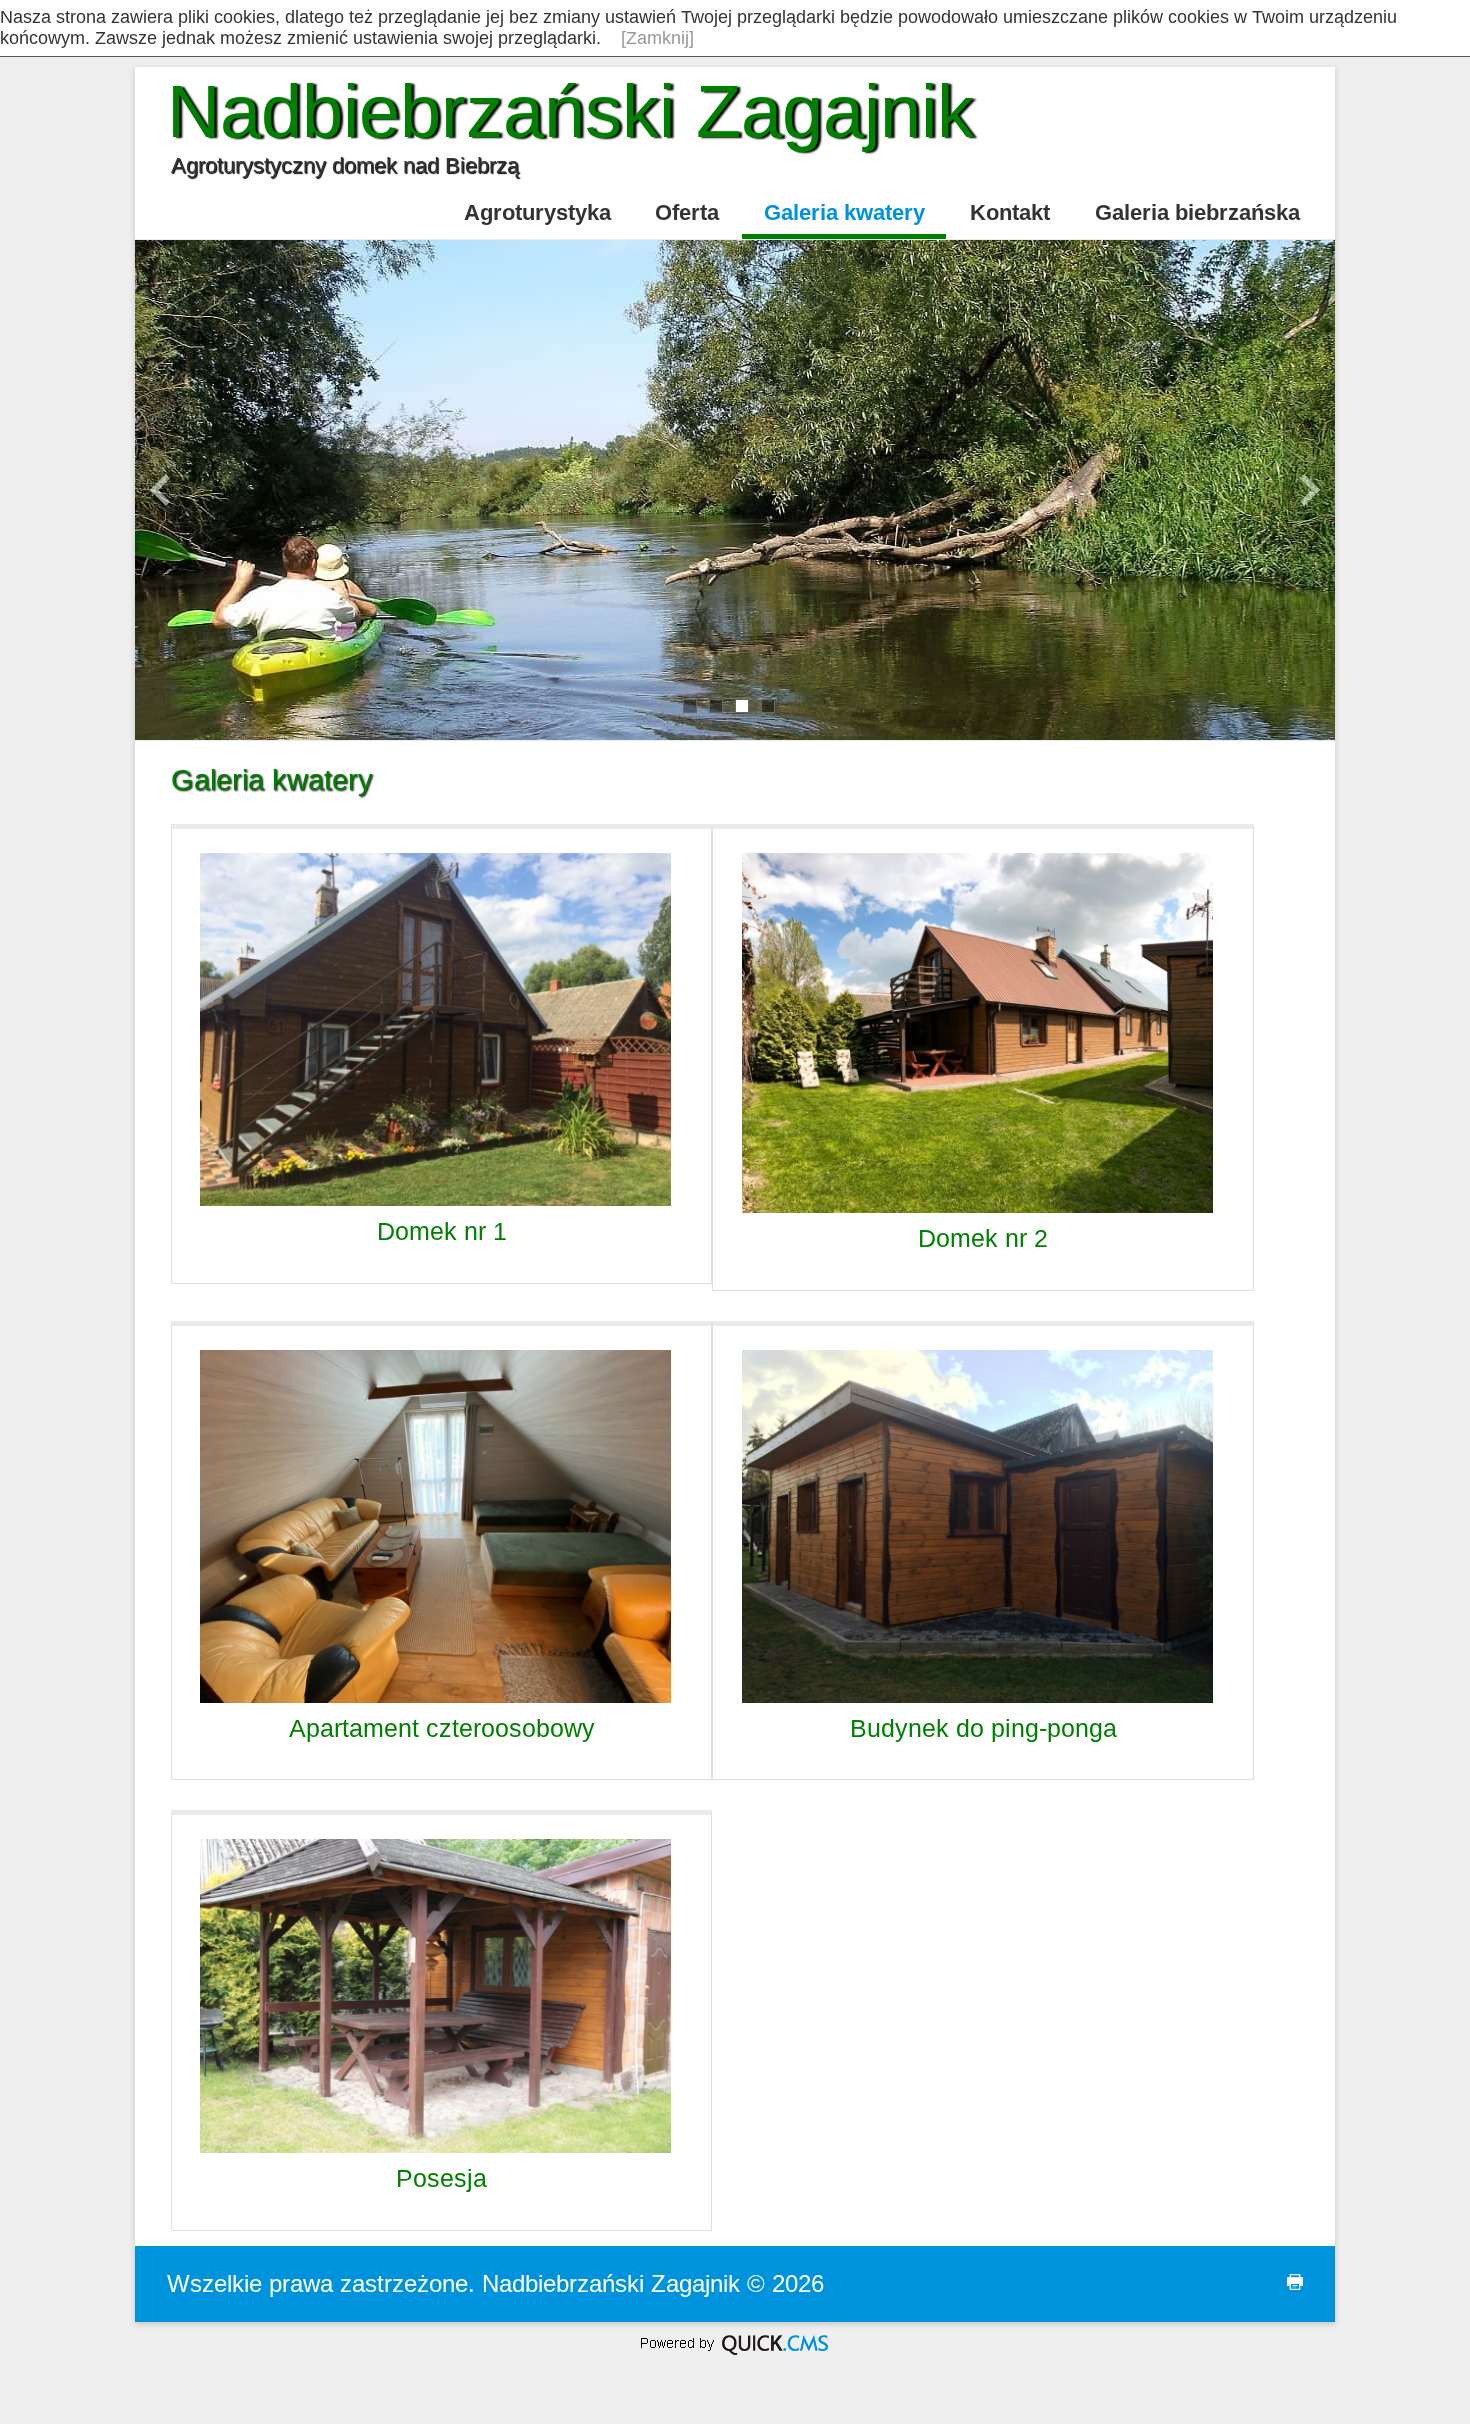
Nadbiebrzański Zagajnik (570, 111)
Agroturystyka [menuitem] (537, 212)
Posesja (441, 2178)
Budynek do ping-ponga (983, 1728)
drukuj (1279, 2292)
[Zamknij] (657, 38)
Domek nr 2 (983, 1238)
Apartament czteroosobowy (442, 1728)
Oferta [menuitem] (687, 212)
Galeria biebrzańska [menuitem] (1197, 212)
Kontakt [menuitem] (1010, 212)
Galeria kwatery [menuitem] (844, 212)
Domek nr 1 (442, 1231)
